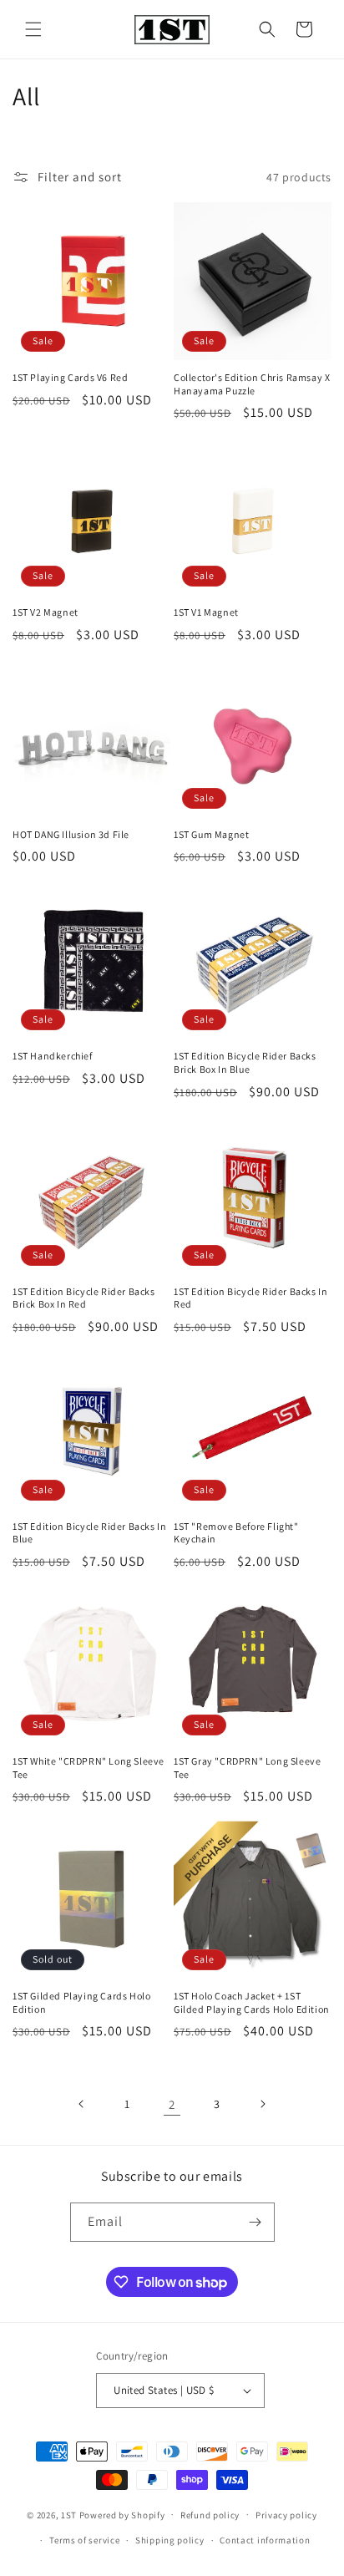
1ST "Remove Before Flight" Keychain (236, 1533)
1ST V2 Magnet (46, 612)
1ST (69, 2514)
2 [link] (172, 2104)
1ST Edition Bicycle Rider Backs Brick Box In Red (84, 1298)
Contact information (265, 2540)
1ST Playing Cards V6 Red (70, 377)
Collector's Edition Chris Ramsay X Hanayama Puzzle (252, 384)
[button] (33, 29)
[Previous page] (82, 2104)
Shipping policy (170, 2540)
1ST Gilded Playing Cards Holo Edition (81, 2002)
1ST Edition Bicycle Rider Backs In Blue (89, 1533)
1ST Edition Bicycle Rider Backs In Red (250, 1298)
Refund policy (210, 2515)
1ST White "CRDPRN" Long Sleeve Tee (89, 1768)
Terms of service (84, 2540)
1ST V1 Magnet (206, 612)
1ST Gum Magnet (211, 834)
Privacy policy (286, 2515)
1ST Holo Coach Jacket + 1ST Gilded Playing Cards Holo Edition (252, 2002)
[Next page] (262, 2104)
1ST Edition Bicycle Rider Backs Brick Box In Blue (245, 1062)
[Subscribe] (255, 2222)
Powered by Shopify (122, 2514)
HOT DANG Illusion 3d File (71, 834)
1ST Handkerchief (53, 1056)
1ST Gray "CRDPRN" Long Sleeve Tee (247, 1768)
